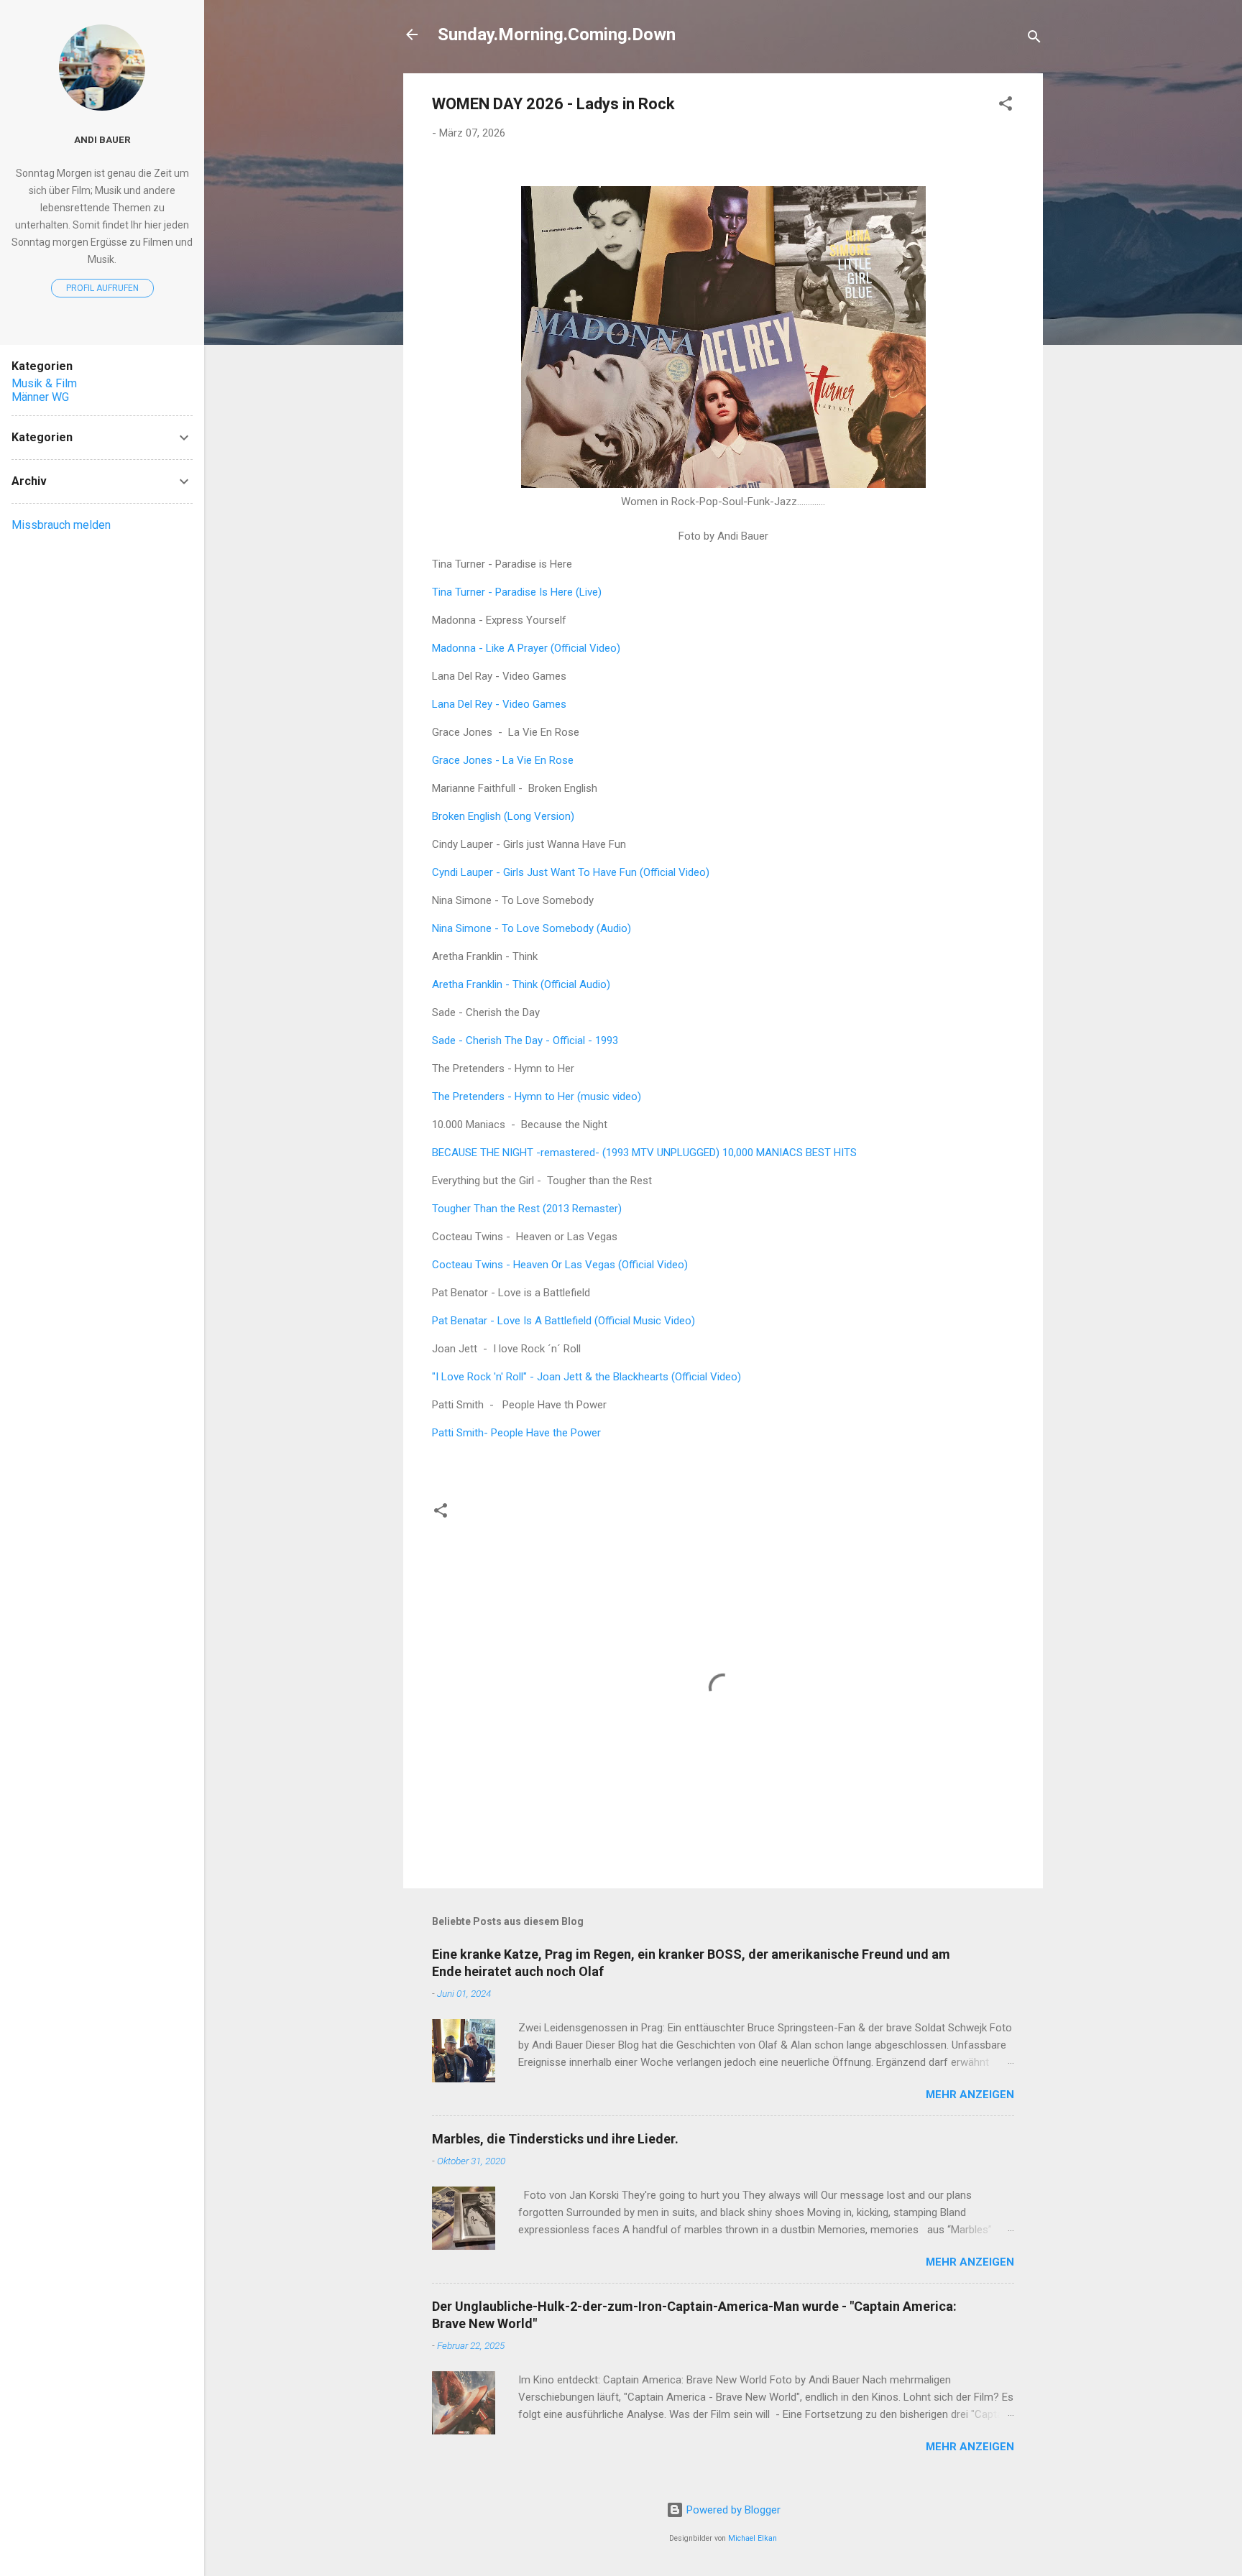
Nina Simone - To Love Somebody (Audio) (532, 928)
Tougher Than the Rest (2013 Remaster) (527, 1209)
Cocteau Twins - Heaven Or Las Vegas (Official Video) (560, 1265)
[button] (1006, 106)
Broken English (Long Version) (503, 816)
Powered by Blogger (732, 2510)
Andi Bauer (102, 139)
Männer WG (40, 397)
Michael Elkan (753, 2538)
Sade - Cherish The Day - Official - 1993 (525, 1040)
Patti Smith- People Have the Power (516, 1433)
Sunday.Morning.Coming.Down (557, 34)
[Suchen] (1034, 39)
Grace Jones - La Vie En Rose (503, 760)
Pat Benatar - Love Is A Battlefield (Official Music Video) (563, 1321)
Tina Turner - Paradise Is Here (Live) (517, 592)
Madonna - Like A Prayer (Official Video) (526, 648)
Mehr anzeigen (970, 2095)
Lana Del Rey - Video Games (499, 704)
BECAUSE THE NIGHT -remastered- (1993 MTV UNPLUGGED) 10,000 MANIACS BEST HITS (644, 1153)
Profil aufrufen (102, 288)
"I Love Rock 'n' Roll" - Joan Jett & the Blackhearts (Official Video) (586, 1377)
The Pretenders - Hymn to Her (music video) (537, 1097)
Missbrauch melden (61, 525)
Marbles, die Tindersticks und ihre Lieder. (555, 2139)
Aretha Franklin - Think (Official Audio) (521, 984)
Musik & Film (44, 383)
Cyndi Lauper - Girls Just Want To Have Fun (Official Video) (571, 872)
